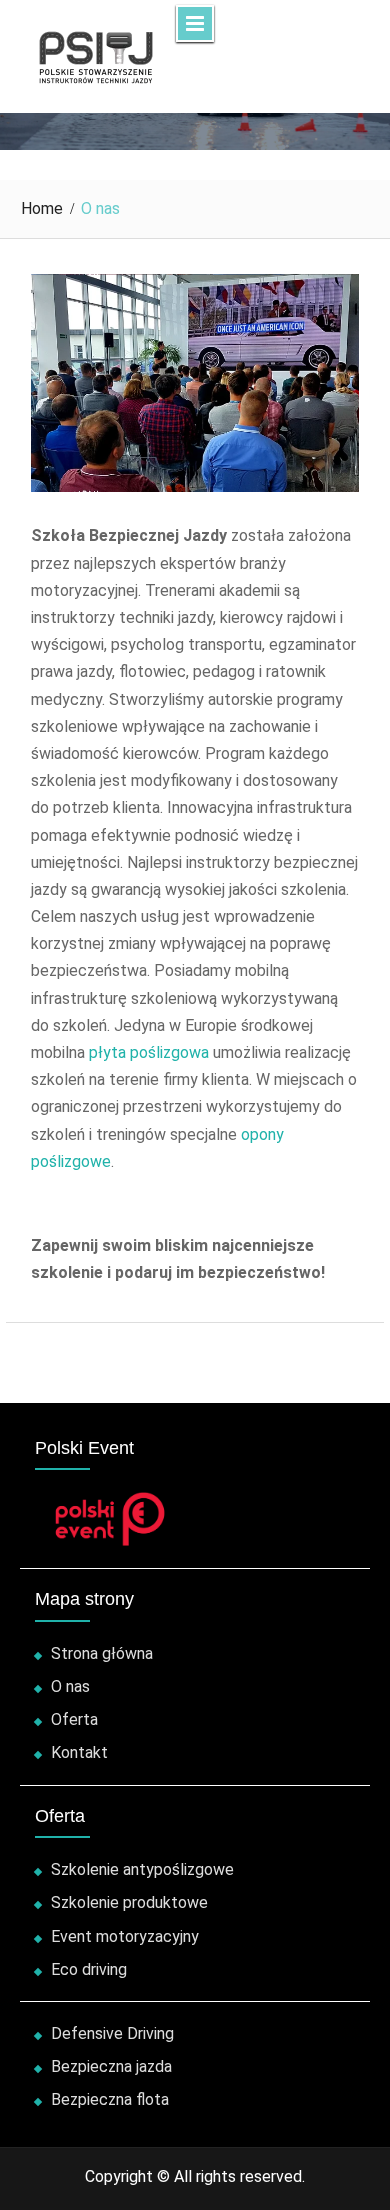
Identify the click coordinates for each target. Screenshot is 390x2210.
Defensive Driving (112, 2033)
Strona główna (102, 1653)
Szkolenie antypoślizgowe (142, 1869)
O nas (70, 1686)
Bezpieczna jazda (111, 2066)
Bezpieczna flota (110, 2099)
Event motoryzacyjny (125, 1936)
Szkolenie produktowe (129, 1902)
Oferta (74, 1719)
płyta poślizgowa (149, 1052)
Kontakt (79, 1752)
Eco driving (89, 1969)
